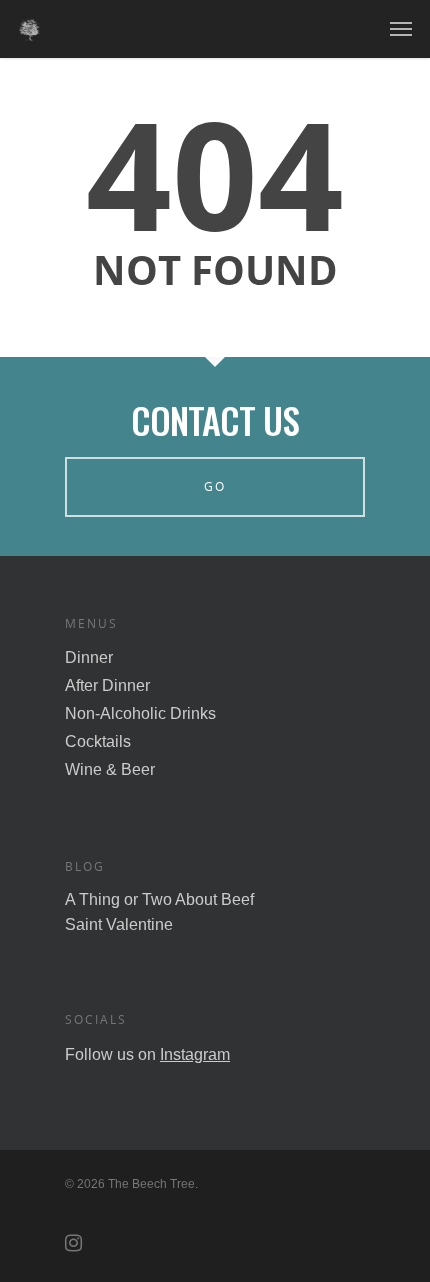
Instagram (195, 1054)
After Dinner (107, 685)
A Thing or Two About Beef (159, 899)
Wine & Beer (110, 769)
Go (215, 486)
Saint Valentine (119, 924)
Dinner (89, 657)
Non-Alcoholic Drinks (140, 713)
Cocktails (98, 741)
